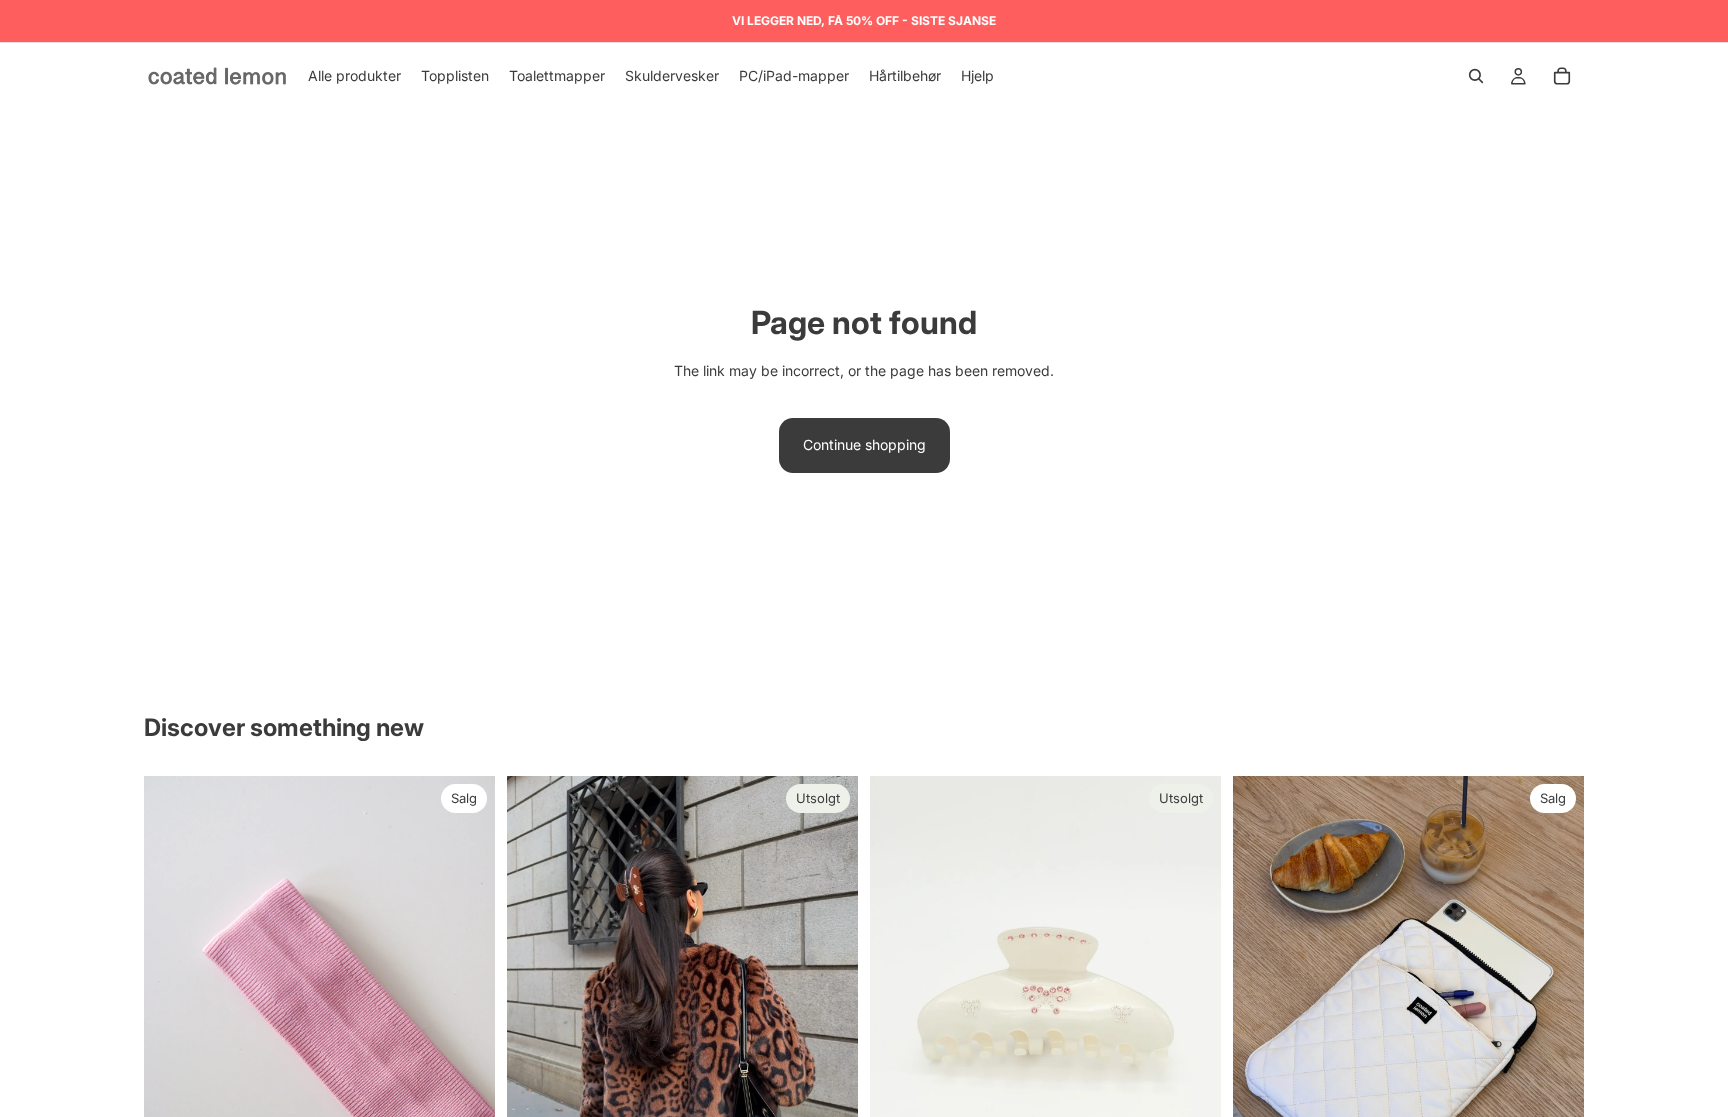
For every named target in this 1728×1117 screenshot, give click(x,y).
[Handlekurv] (1562, 76)
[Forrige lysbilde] (174, 1010)
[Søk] (1476, 76)
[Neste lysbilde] (465, 1010)
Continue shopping (864, 444)
